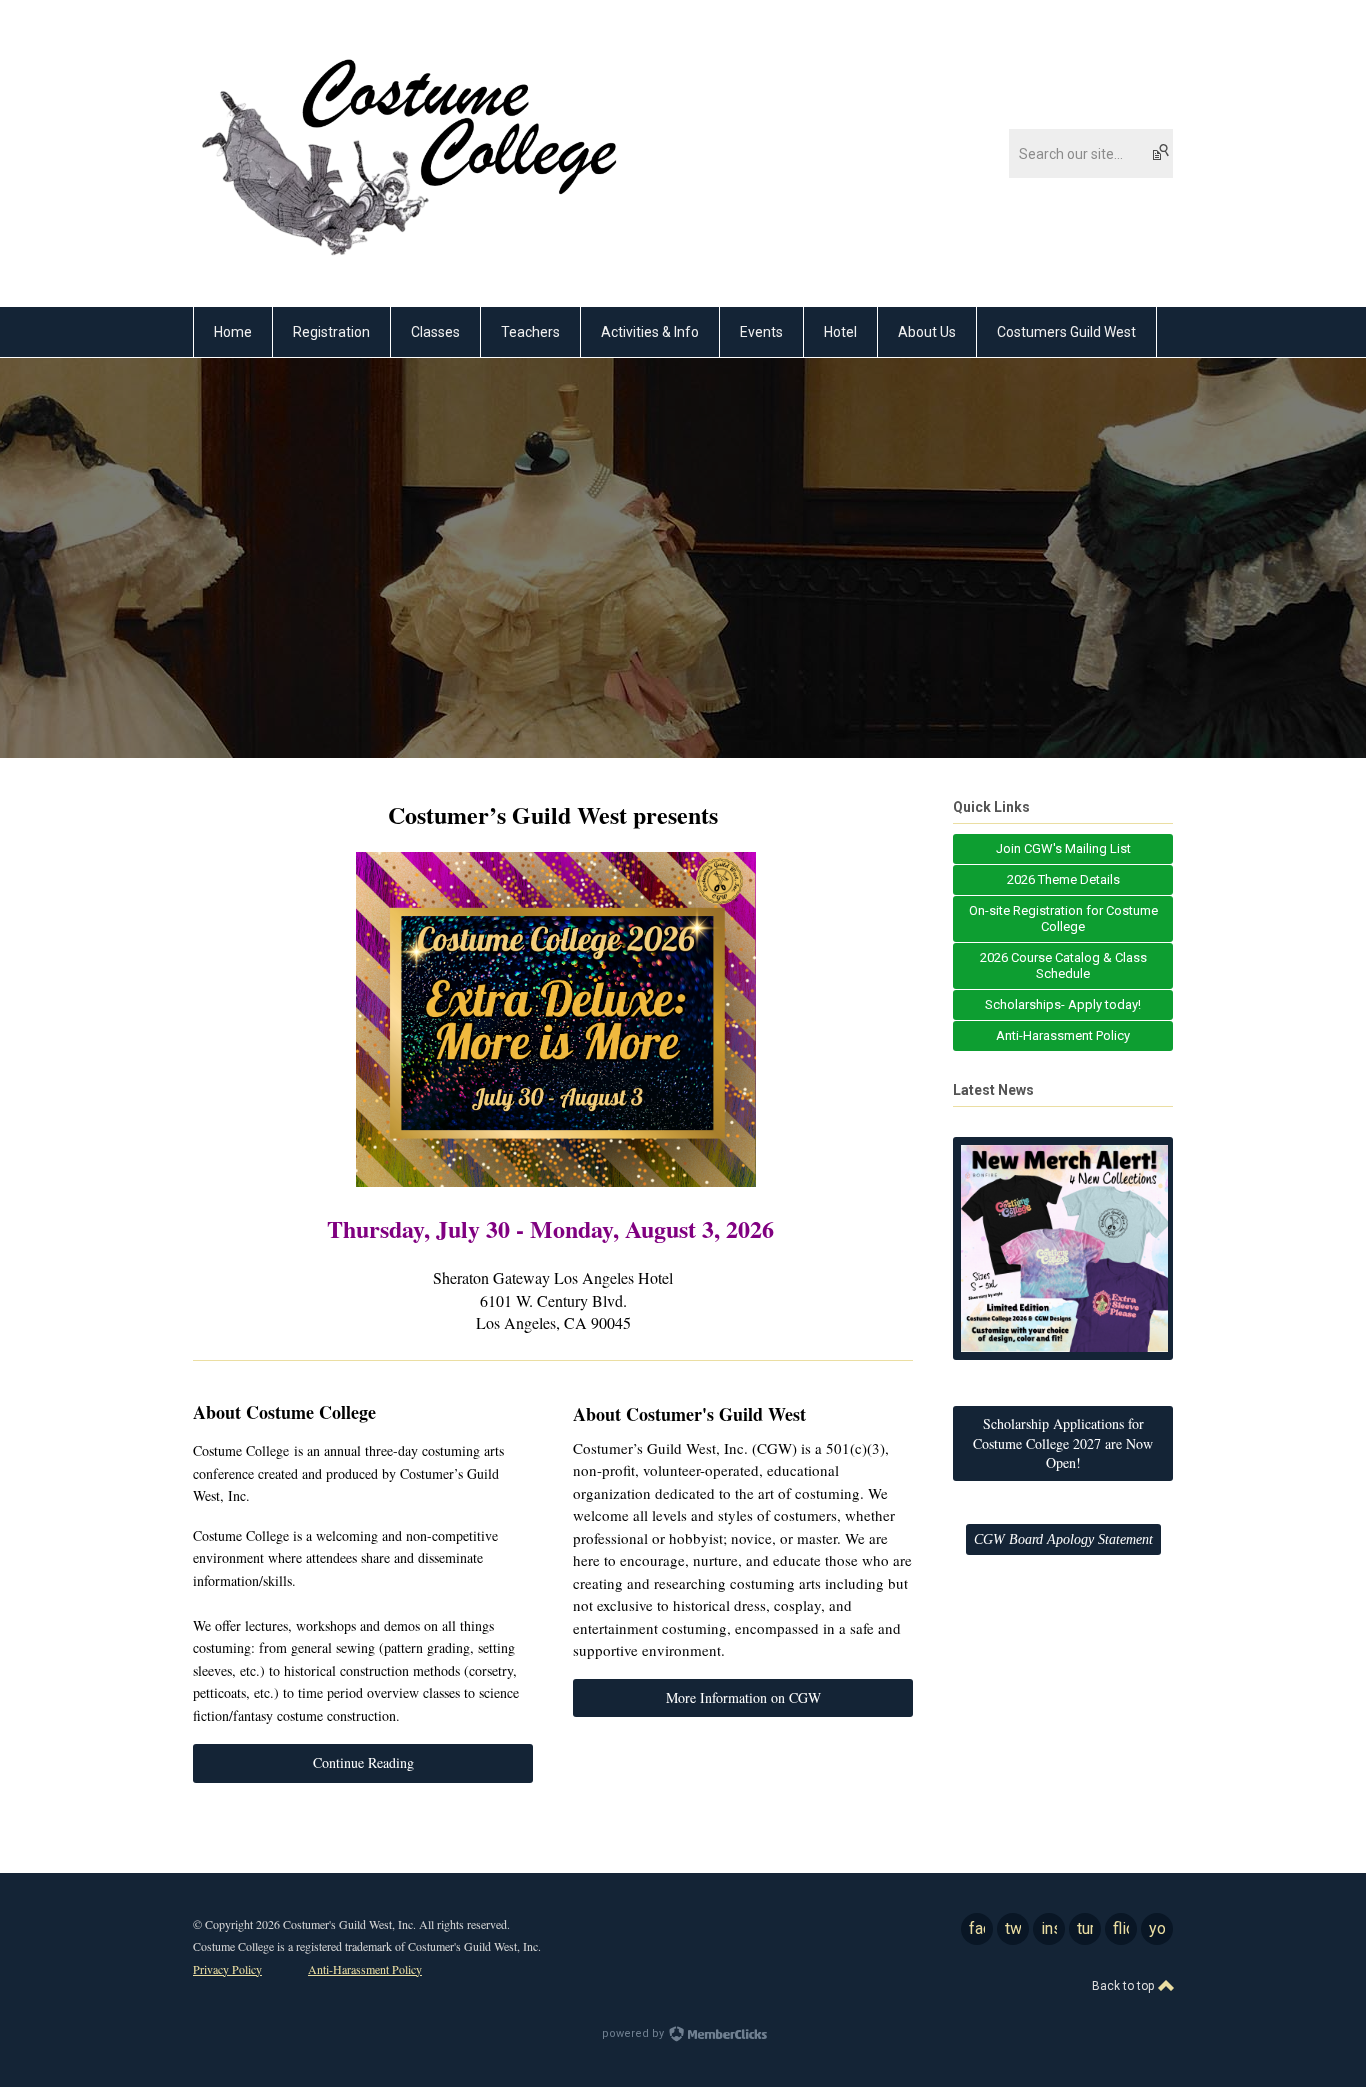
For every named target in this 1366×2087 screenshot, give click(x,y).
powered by (634, 2033)
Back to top (1124, 1986)
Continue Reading (363, 1762)
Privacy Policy (227, 1969)
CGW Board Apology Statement (1063, 1539)
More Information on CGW (743, 1697)
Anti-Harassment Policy (365, 1969)
